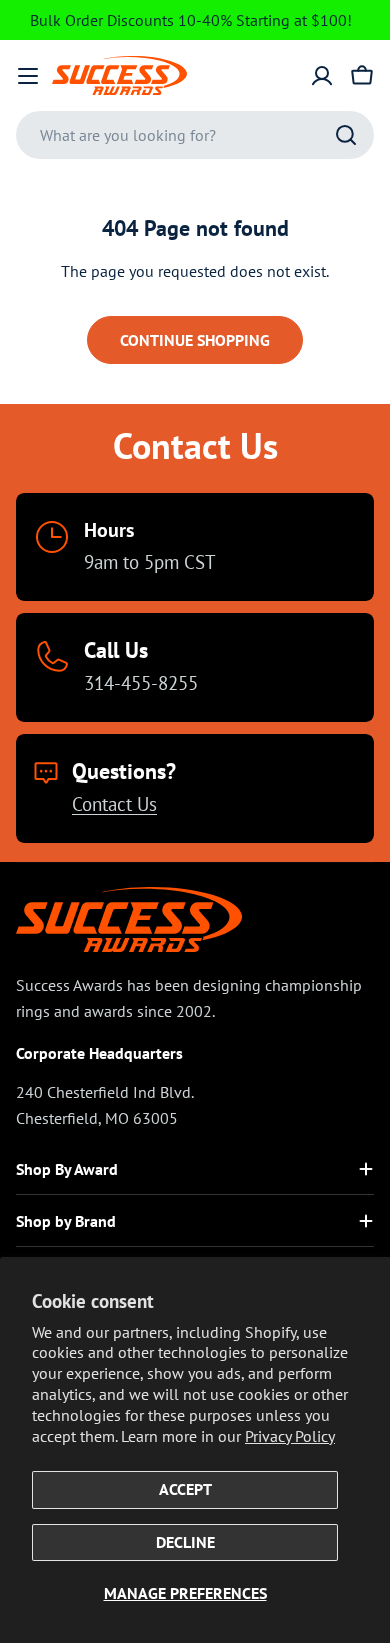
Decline (185, 1542)
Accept (185, 1489)
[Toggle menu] (28, 76)
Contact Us (114, 803)
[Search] (346, 135)
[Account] (322, 76)
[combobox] (195, 135)
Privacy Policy (290, 1436)
